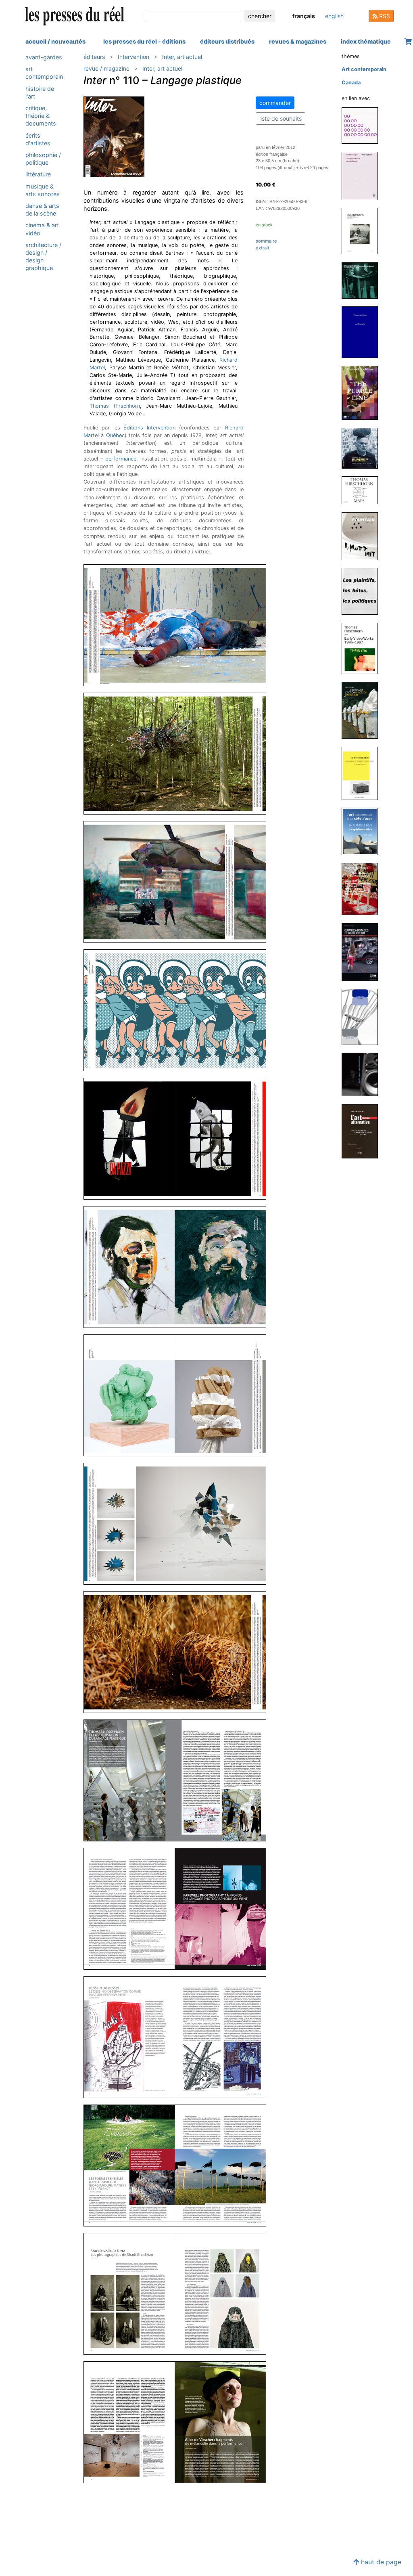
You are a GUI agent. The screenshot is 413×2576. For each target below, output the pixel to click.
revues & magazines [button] (298, 41)
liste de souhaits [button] (281, 118)
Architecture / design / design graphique (43, 257)
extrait (263, 248)
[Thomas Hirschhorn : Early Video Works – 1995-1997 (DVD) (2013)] (363, 648)
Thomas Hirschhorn (115, 406)
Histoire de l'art (40, 92)
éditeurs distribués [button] (227, 41)
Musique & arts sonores (43, 190)
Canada (351, 83)
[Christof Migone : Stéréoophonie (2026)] (363, 175)
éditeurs (94, 57)
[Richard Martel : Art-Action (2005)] (363, 1017)
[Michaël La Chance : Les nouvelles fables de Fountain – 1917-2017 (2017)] (363, 536)
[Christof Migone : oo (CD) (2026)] (363, 125)
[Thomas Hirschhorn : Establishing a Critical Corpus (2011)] (363, 889)
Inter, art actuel (182, 57)
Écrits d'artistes (38, 139)
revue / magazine (106, 68)
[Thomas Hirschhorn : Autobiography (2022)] (363, 332)
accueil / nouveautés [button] (55, 41)
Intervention (133, 57)
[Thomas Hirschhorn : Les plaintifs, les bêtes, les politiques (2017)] (363, 591)
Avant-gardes (44, 57)
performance (121, 459)
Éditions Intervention (149, 428)
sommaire (266, 241)
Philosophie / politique (43, 159)
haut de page (380, 2562)
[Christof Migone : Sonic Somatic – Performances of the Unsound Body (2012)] (363, 773)
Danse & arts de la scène (42, 209)
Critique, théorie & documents (41, 116)
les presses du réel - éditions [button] (144, 41)
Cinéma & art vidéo (42, 229)
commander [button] (275, 103)
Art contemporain (44, 73)
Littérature (38, 174)
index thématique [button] (366, 41)
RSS (384, 16)
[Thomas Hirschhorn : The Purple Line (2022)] (363, 393)
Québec (115, 435)
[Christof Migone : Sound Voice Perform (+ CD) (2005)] (363, 1074)
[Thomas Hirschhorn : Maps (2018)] (363, 490)
